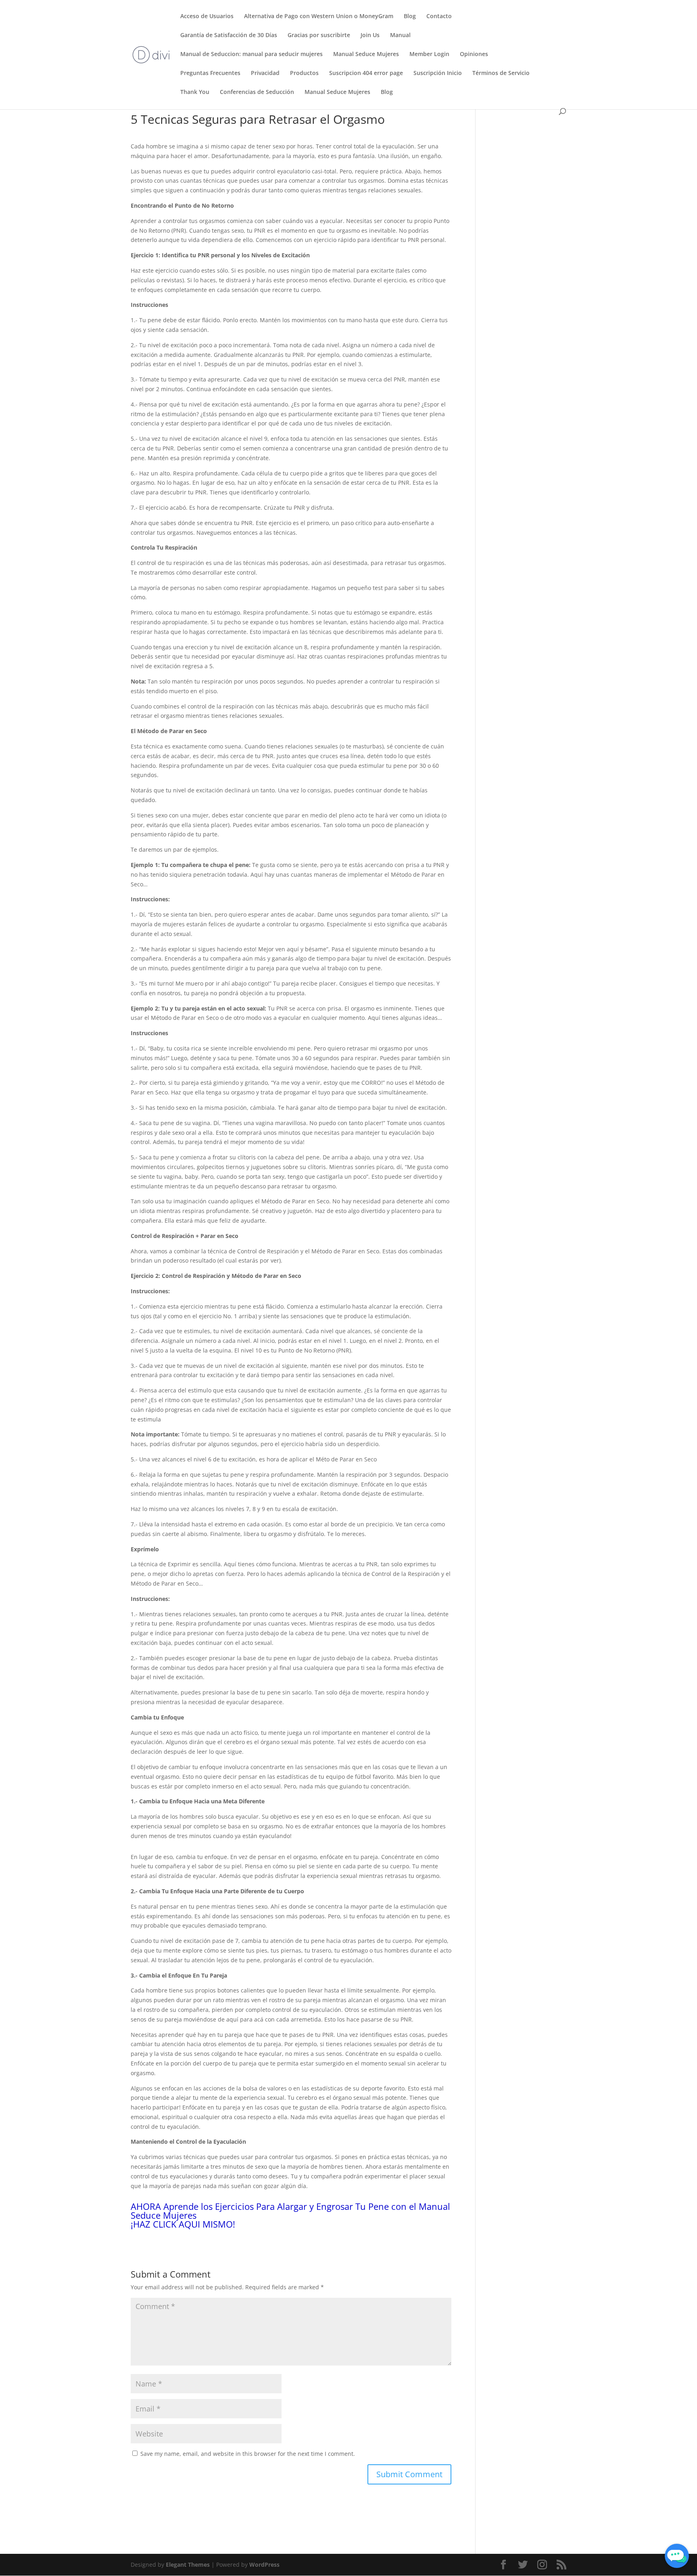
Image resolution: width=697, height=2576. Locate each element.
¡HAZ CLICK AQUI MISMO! (183, 2224)
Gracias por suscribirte (319, 35)
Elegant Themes (188, 2565)
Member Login (429, 54)
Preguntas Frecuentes (210, 73)
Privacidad (265, 73)
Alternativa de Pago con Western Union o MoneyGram (319, 17)
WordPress (264, 2565)
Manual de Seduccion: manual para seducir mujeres (251, 54)
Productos (304, 73)
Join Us (370, 35)
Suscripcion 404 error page (366, 73)
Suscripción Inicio (438, 73)
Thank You (195, 92)
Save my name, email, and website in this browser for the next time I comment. (248, 2454)
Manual (400, 35)
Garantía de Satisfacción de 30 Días (229, 35)
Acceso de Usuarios (207, 17)
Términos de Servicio (501, 73)
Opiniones (474, 54)
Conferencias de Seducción (257, 92)
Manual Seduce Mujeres (366, 54)
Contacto (439, 17)
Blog (410, 17)
